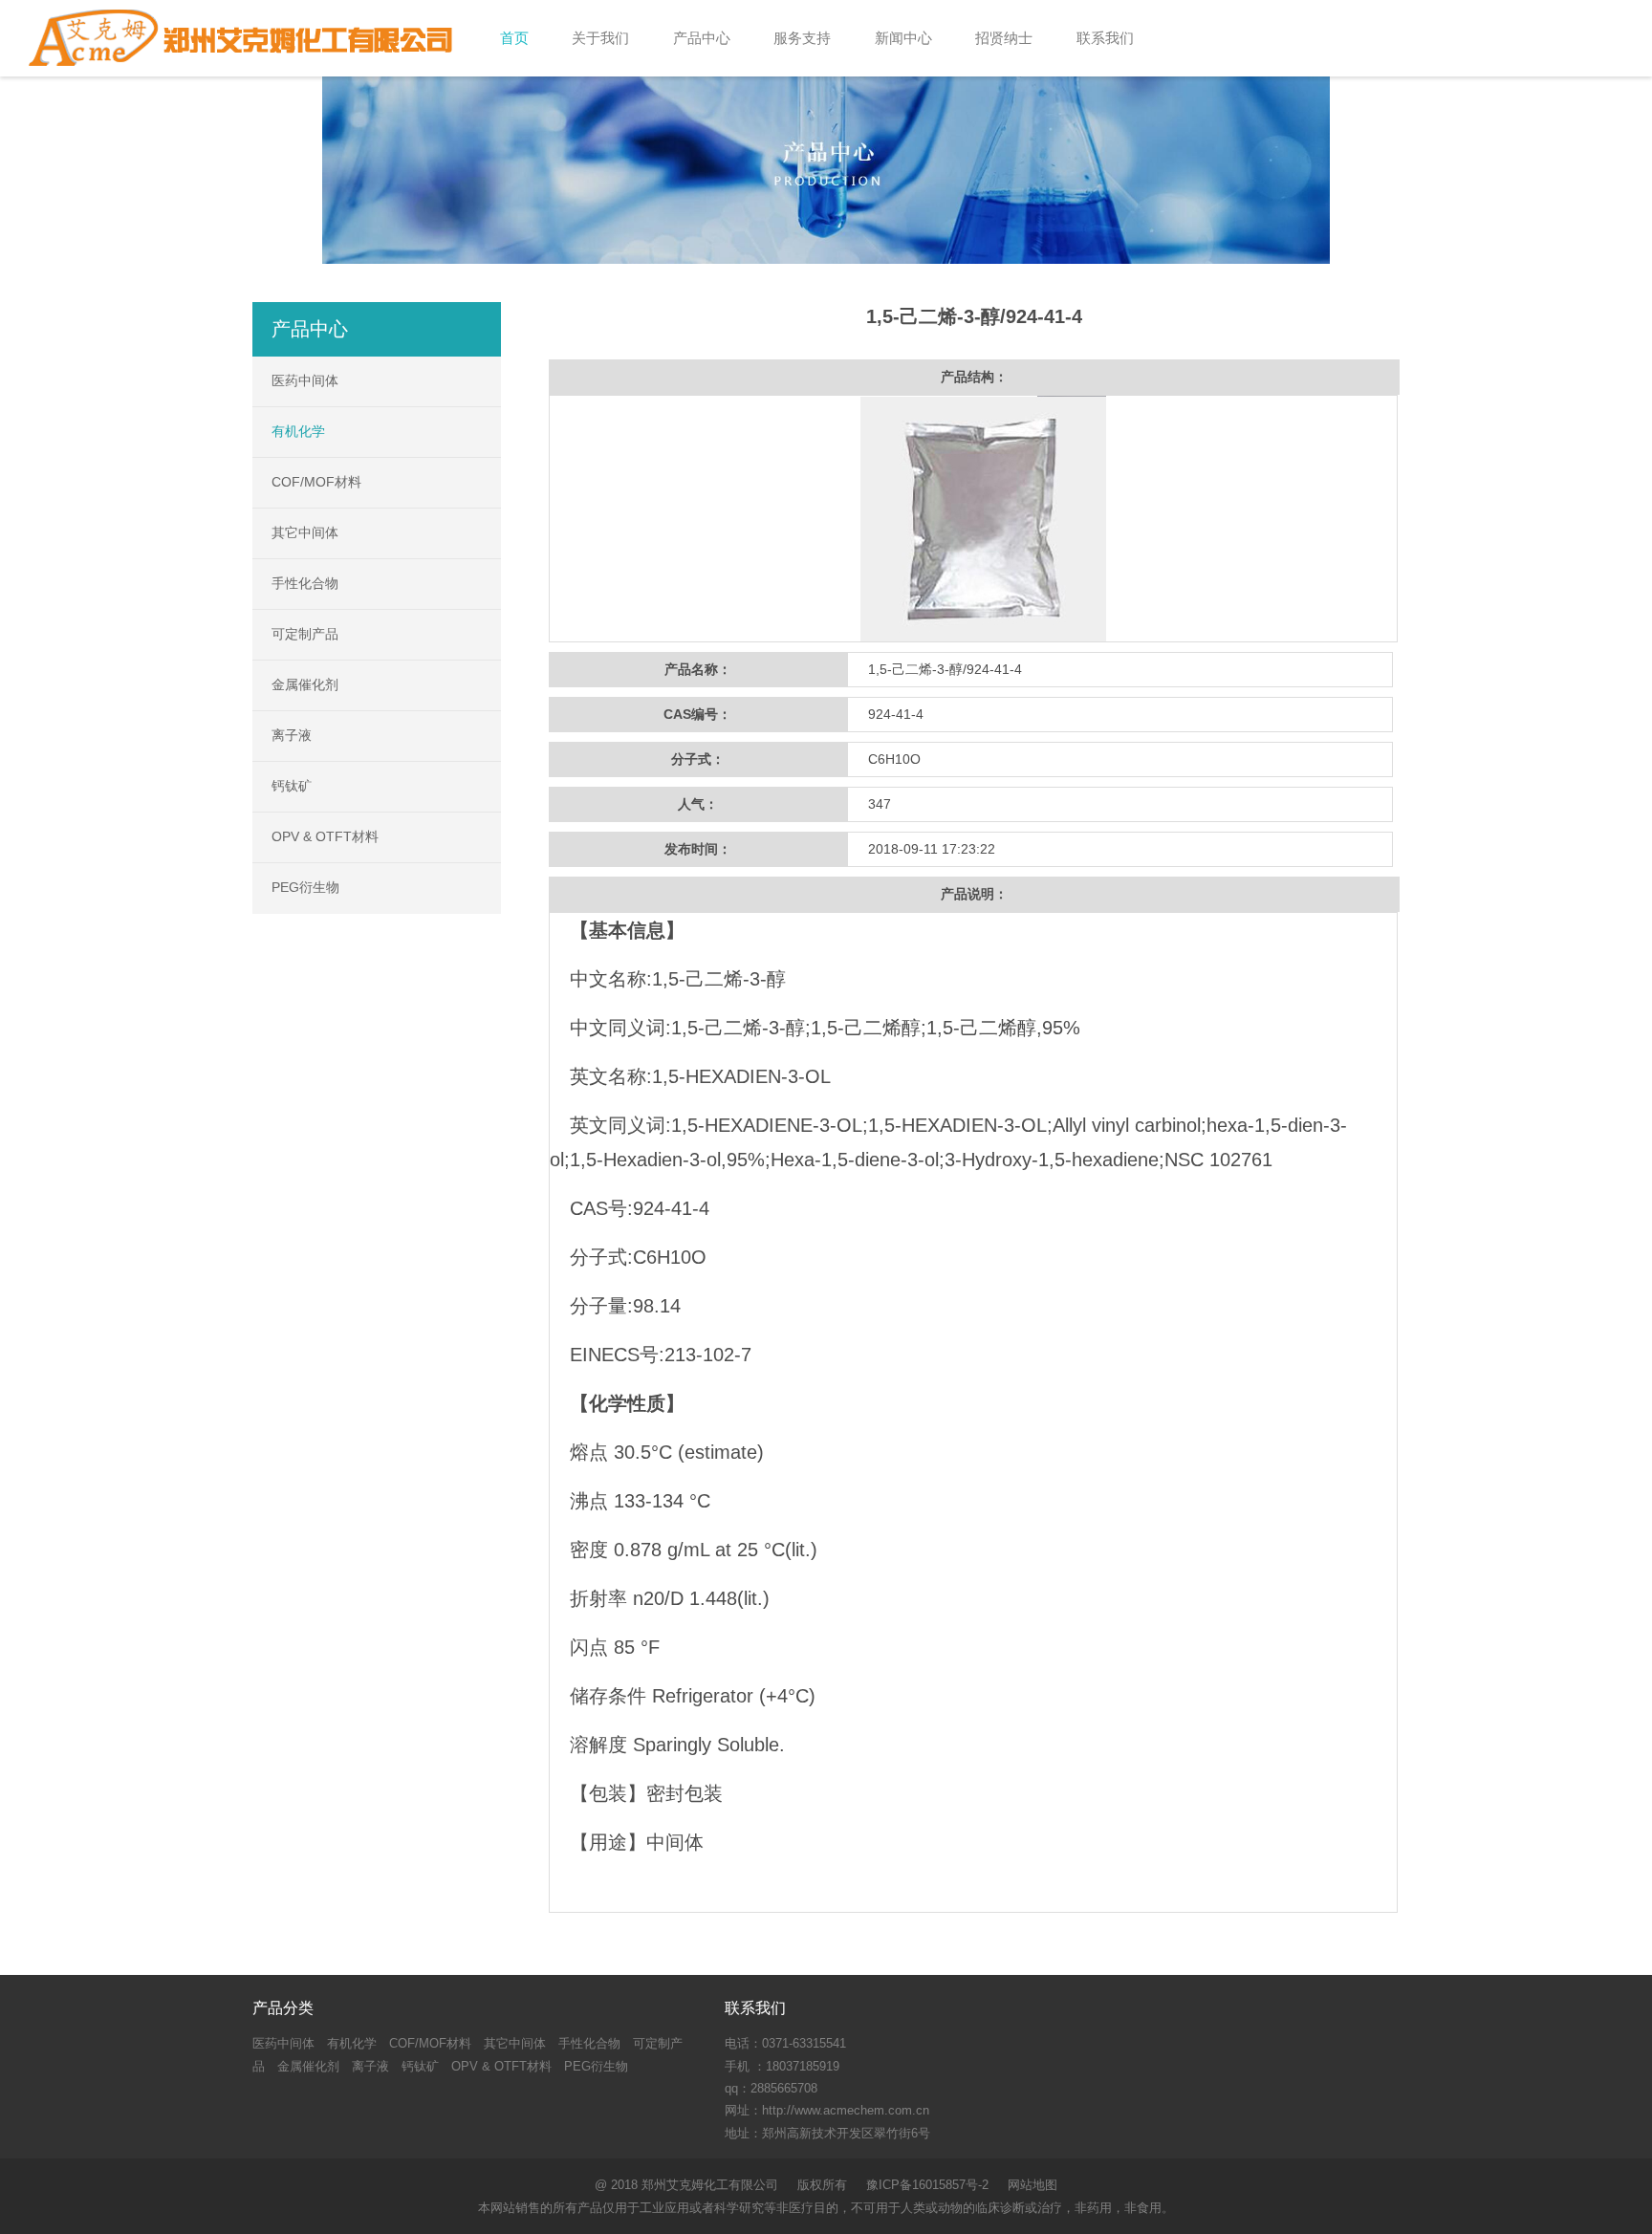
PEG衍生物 (305, 887)
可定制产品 (305, 634)
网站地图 (1032, 2185)
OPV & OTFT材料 (325, 836)
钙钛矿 (292, 786)
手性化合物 (305, 583)
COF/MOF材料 (316, 482)
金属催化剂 (305, 684)
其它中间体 (305, 532)
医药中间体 (305, 380)
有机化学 (298, 431)
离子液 (292, 735)
